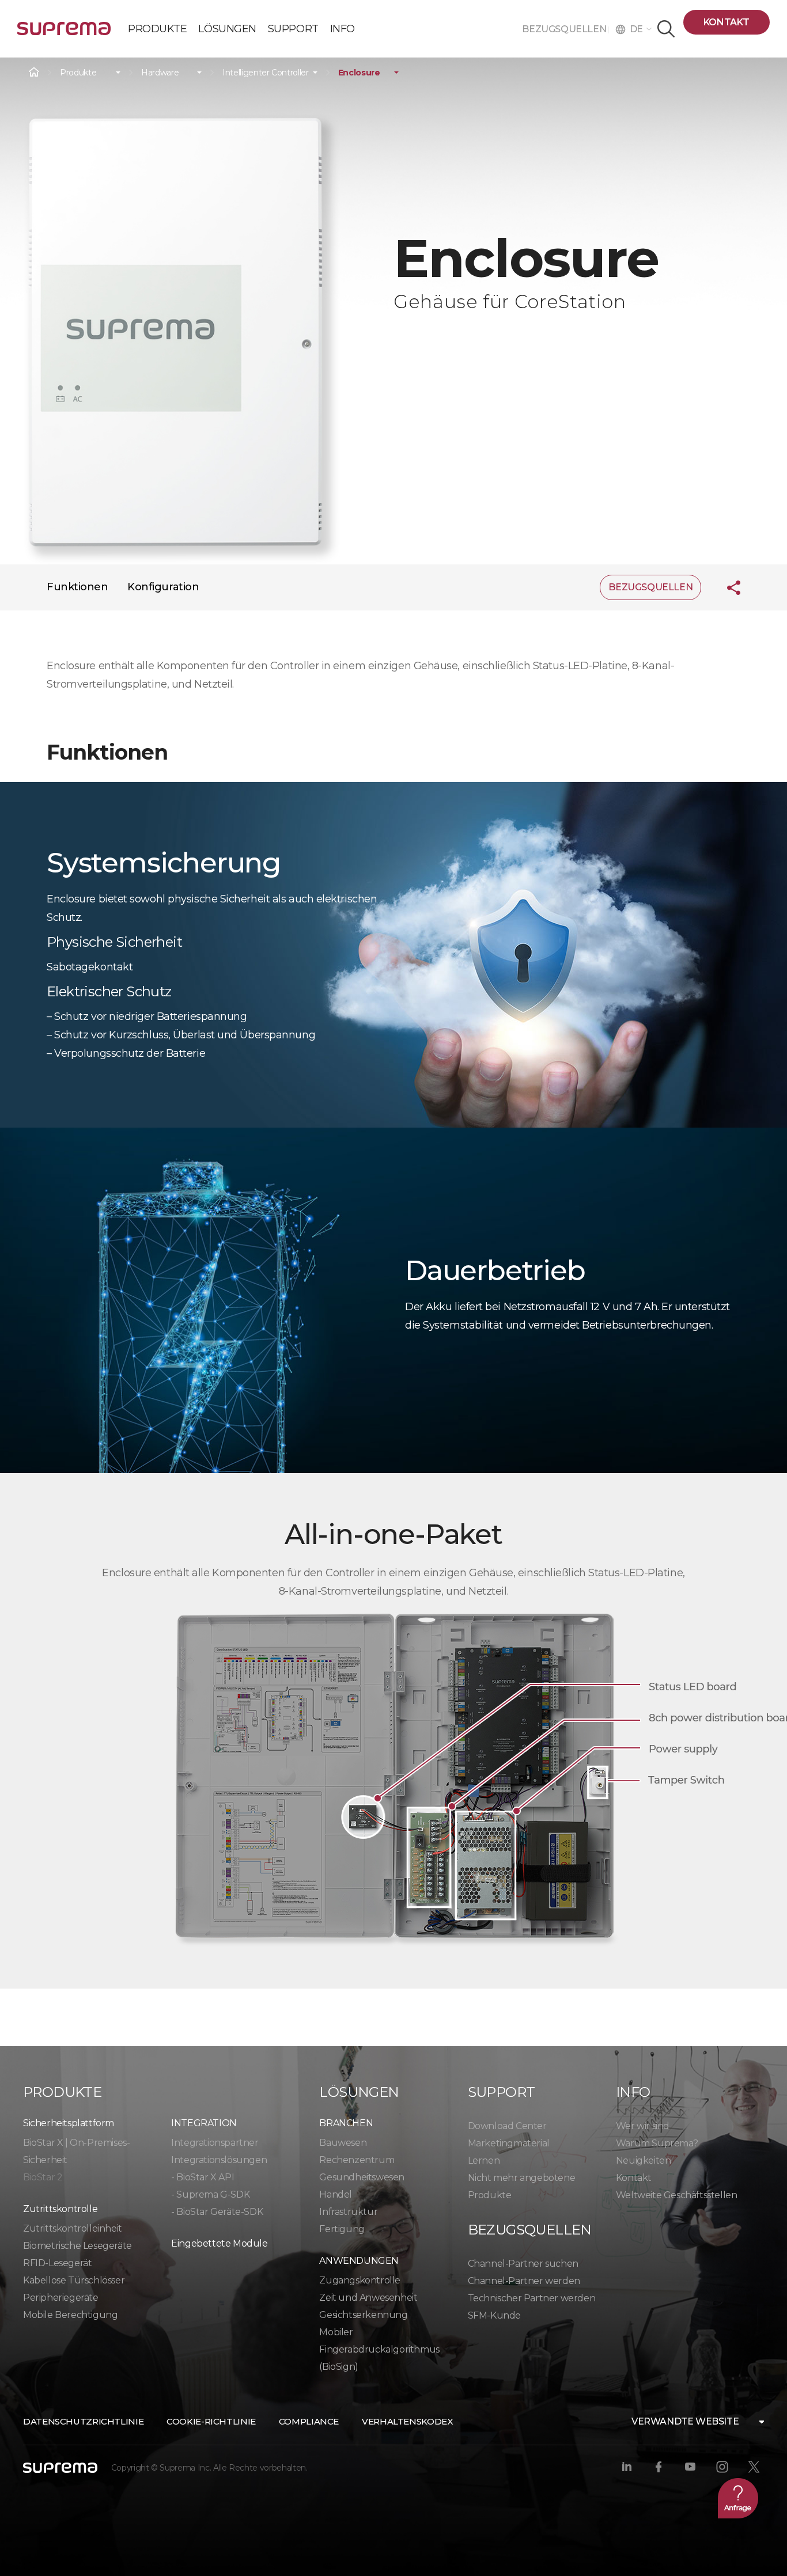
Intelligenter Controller (266, 73)
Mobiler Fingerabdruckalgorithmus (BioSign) (379, 2349)
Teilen (725, 587)
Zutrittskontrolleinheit (73, 2228)
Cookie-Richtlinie (211, 2421)
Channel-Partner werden (524, 2281)
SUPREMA (64, 33)
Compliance (309, 2421)
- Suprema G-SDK (210, 2194)
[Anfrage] (738, 2498)
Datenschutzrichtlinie (83, 2421)
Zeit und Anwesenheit (368, 2298)
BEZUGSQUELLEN (565, 29)
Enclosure (359, 73)
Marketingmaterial (509, 2143)
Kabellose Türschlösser (74, 2280)
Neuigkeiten (644, 2160)
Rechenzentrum (357, 2160)
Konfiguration (163, 587)
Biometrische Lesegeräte (77, 2246)
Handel (336, 2194)
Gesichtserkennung (363, 2315)
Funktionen (77, 587)
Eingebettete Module (219, 2243)
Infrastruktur (348, 2212)
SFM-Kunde (494, 2315)
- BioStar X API (203, 2177)
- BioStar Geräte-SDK (217, 2212)
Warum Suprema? (657, 2143)
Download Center (507, 2126)
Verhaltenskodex (407, 2421)
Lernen (484, 2160)
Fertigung (342, 2229)
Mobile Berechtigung (70, 2315)
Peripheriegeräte (61, 2298)
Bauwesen (343, 2143)
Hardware (160, 73)
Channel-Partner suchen (523, 2264)
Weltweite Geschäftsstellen (677, 2195)
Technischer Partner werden (532, 2298)
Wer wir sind (643, 2126)
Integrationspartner (215, 2143)
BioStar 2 (43, 2177)
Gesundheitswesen (362, 2177)
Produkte (78, 73)
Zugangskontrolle (360, 2280)
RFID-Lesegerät (57, 2263)
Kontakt (727, 22)
